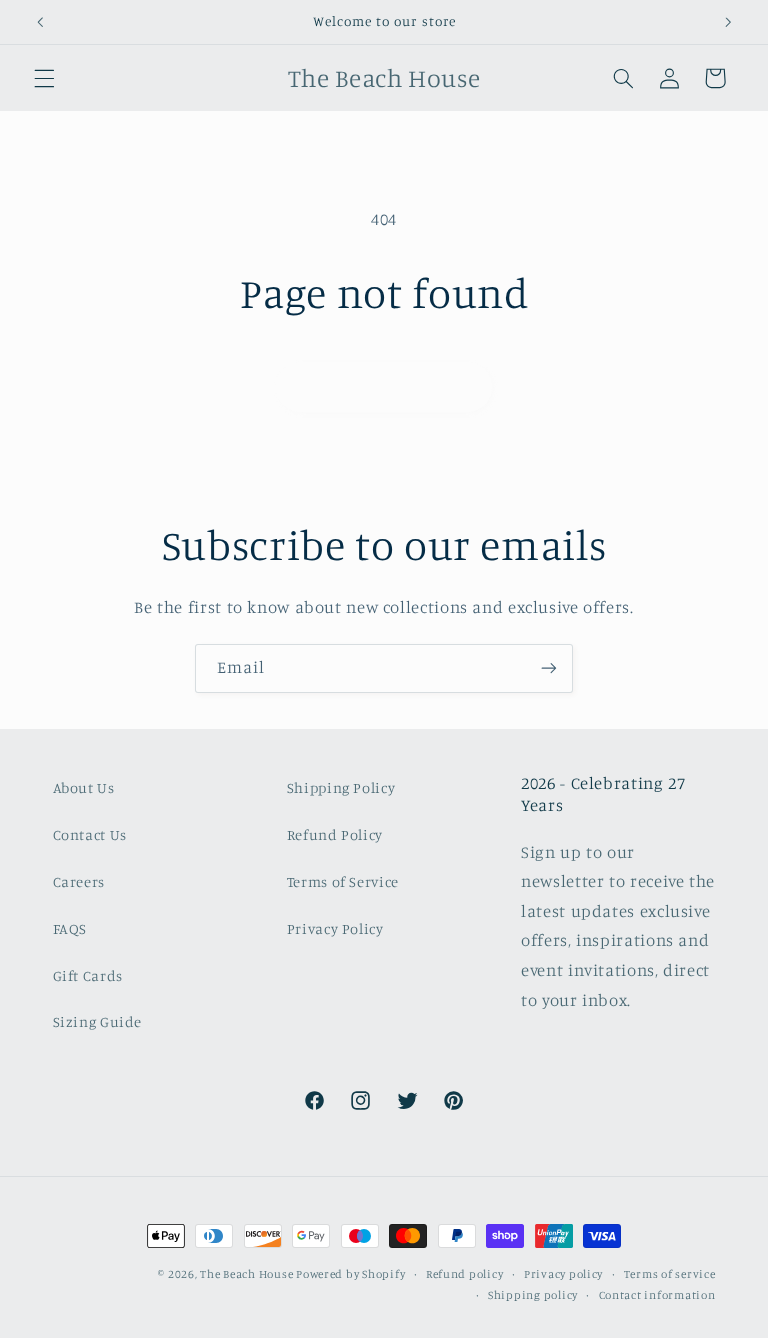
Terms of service (670, 1274)
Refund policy (465, 1274)
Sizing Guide (98, 1021)
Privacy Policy (335, 928)
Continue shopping (384, 386)
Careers (79, 881)
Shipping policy (533, 1295)
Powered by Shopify (350, 1274)
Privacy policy (563, 1274)
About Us (84, 787)
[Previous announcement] (40, 22)
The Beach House (248, 1274)
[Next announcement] (728, 22)
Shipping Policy (341, 787)
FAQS (70, 928)
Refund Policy (335, 834)
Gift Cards (88, 975)
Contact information (657, 1295)
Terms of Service (343, 881)
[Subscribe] (549, 668)
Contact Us (90, 834)
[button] (44, 78)
